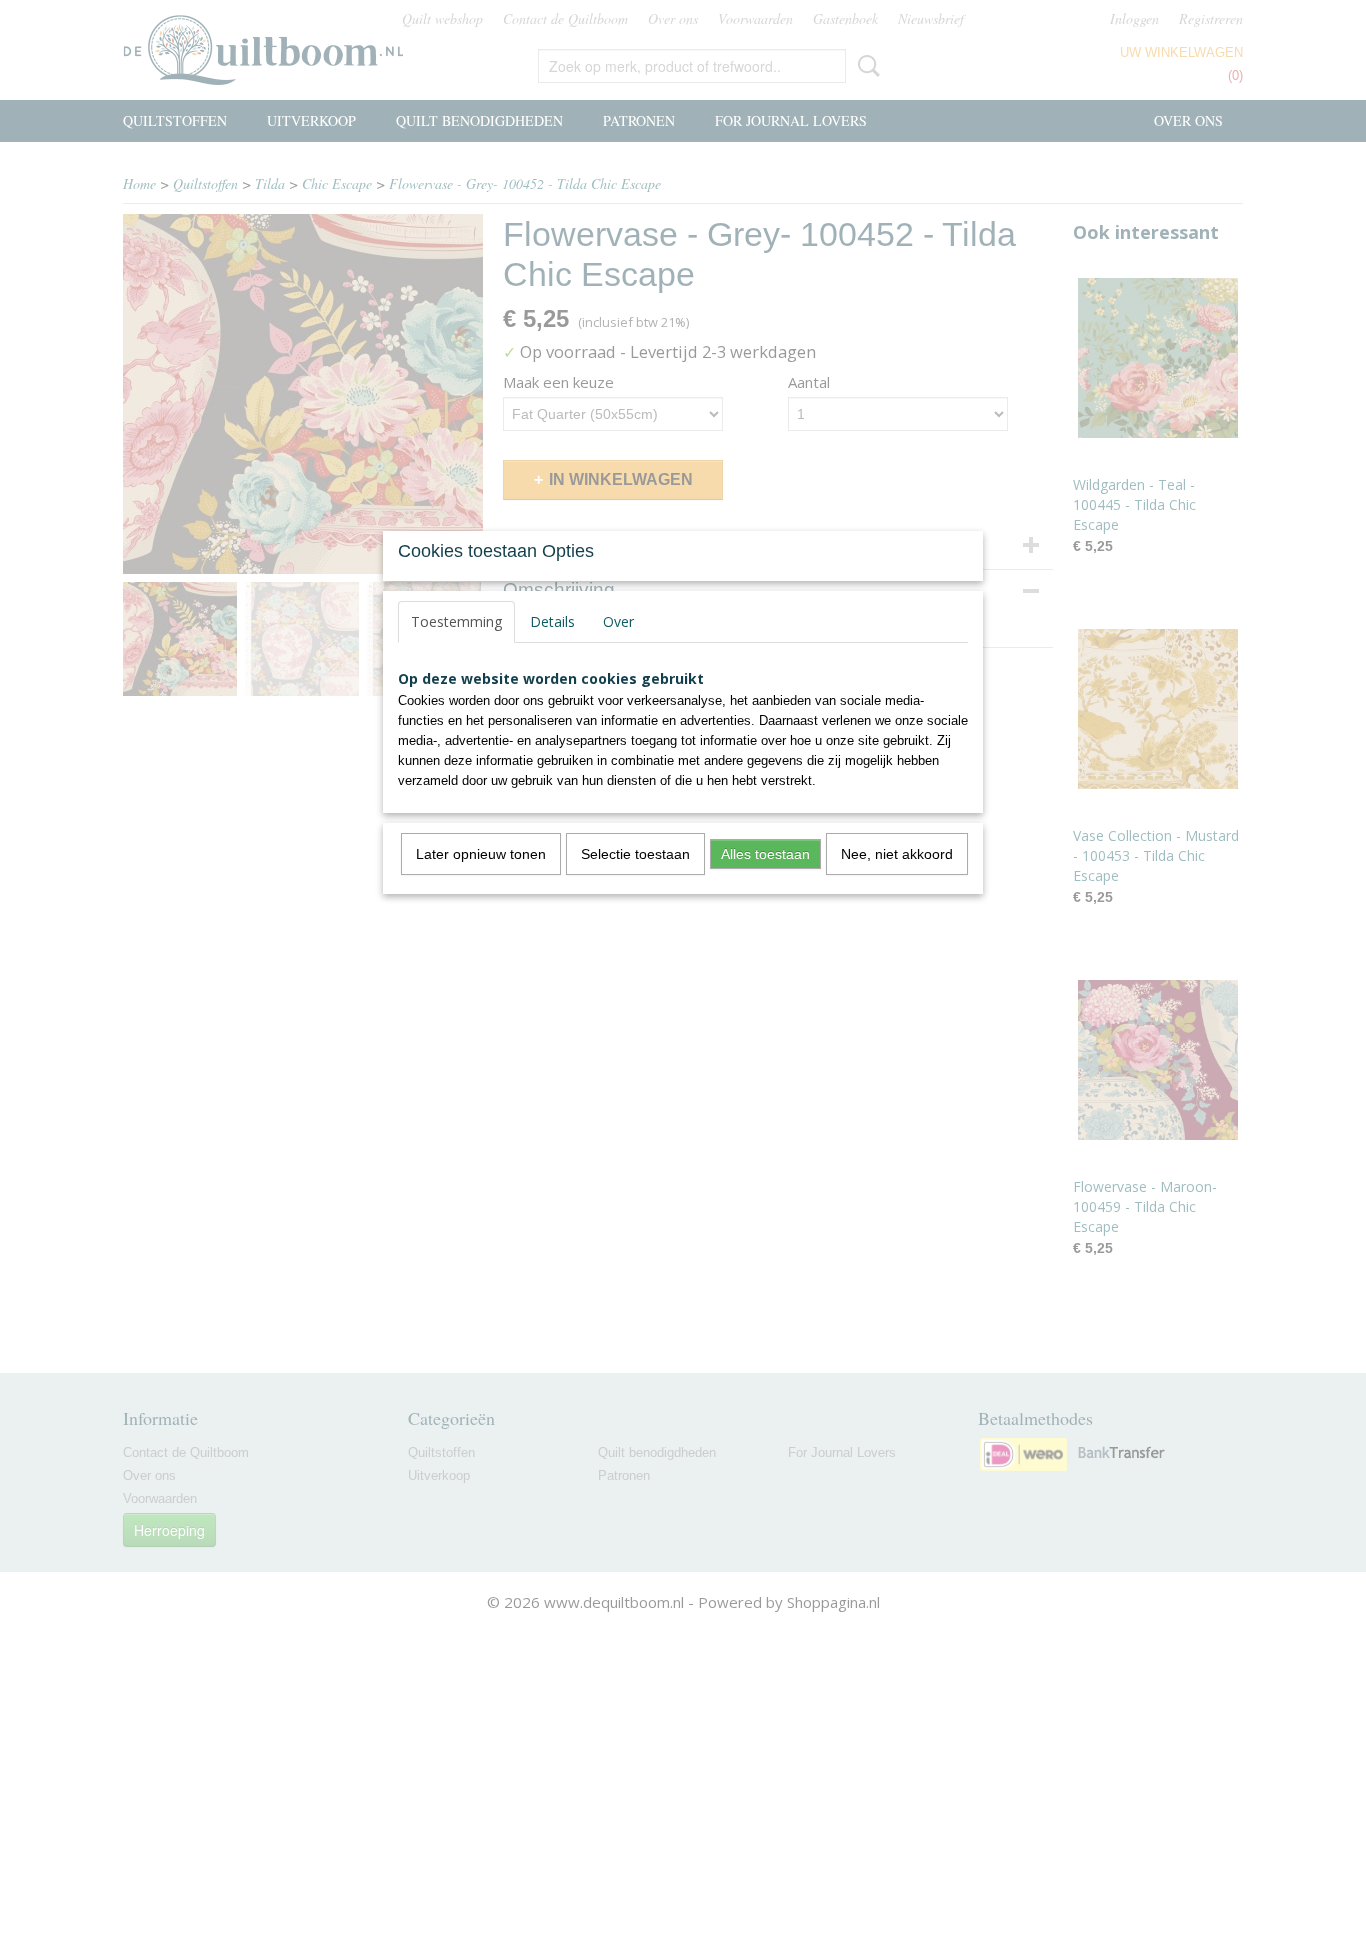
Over (618, 621)
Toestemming (456, 621)
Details (552, 621)
